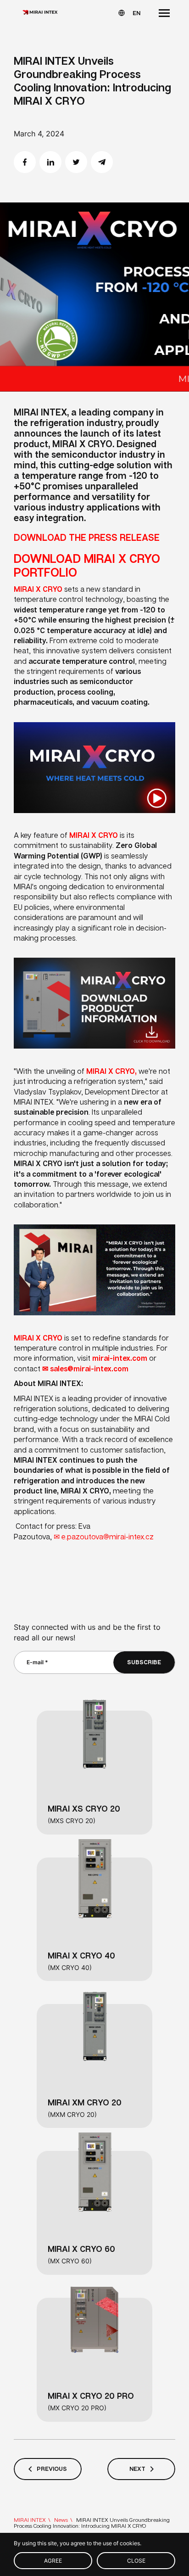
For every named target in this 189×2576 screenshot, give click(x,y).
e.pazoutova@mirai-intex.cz (108, 1537)
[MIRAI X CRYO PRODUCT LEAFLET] (94, 1057)
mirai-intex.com (120, 1358)
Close (136, 2561)
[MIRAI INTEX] (40, 13)
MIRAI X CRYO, (111, 1071)
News (61, 2520)
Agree (53, 2561)
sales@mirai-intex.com (89, 1369)
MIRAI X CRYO (38, 589)
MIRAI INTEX (30, 2520)
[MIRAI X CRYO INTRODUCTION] (94, 821)
